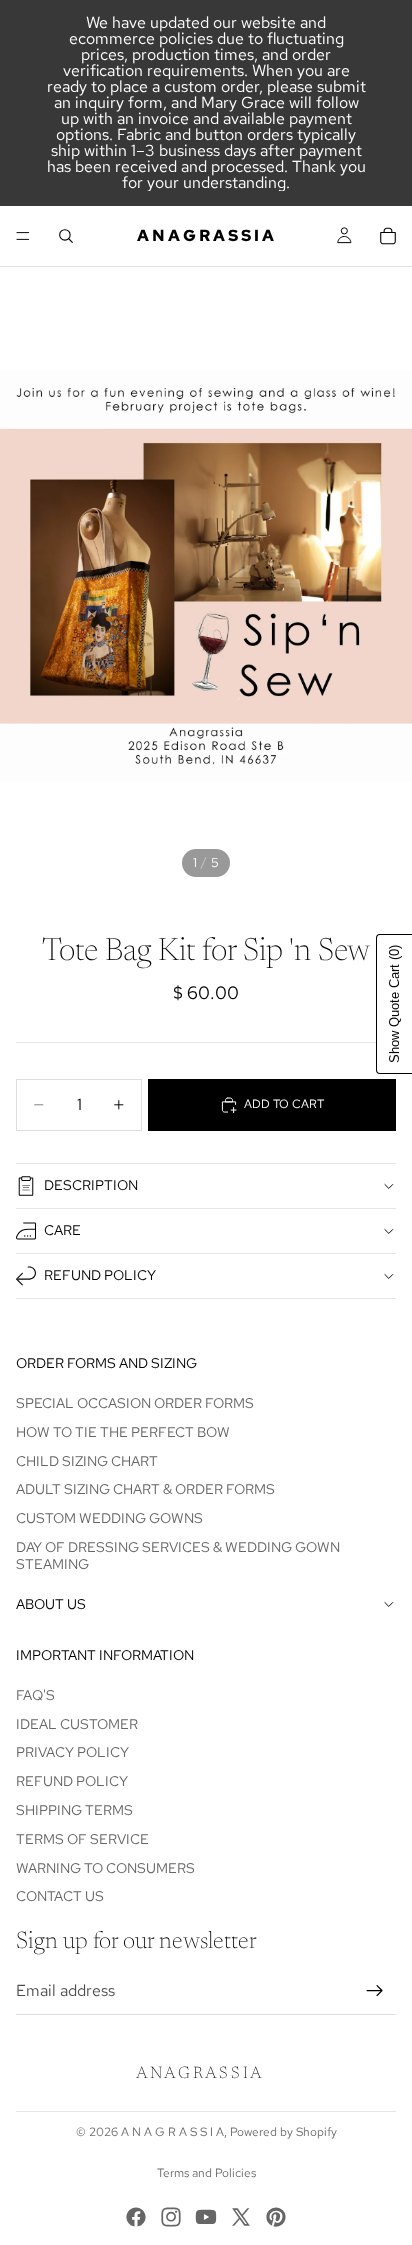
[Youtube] (206, 2217)
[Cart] (388, 236)
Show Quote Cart (394, 1004)
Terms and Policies (206, 2173)
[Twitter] (241, 2217)
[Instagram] (171, 2217)
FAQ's (35, 1695)
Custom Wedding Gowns (109, 1518)
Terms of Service (82, 1839)
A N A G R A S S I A (172, 2132)
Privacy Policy (72, 1753)
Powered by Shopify (283, 2132)
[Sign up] (375, 1991)
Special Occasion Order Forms (135, 1403)
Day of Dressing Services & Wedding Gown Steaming (178, 1555)
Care (62, 1230)
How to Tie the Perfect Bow (123, 1432)
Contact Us (60, 1897)
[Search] (66, 236)
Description (91, 1185)
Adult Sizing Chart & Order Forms (145, 1490)
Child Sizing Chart (87, 1461)
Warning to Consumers (105, 1868)
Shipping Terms (74, 1810)
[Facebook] (136, 2217)
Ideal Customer (77, 1724)
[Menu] (23, 236)
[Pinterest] (276, 2217)
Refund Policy (100, 1275)
